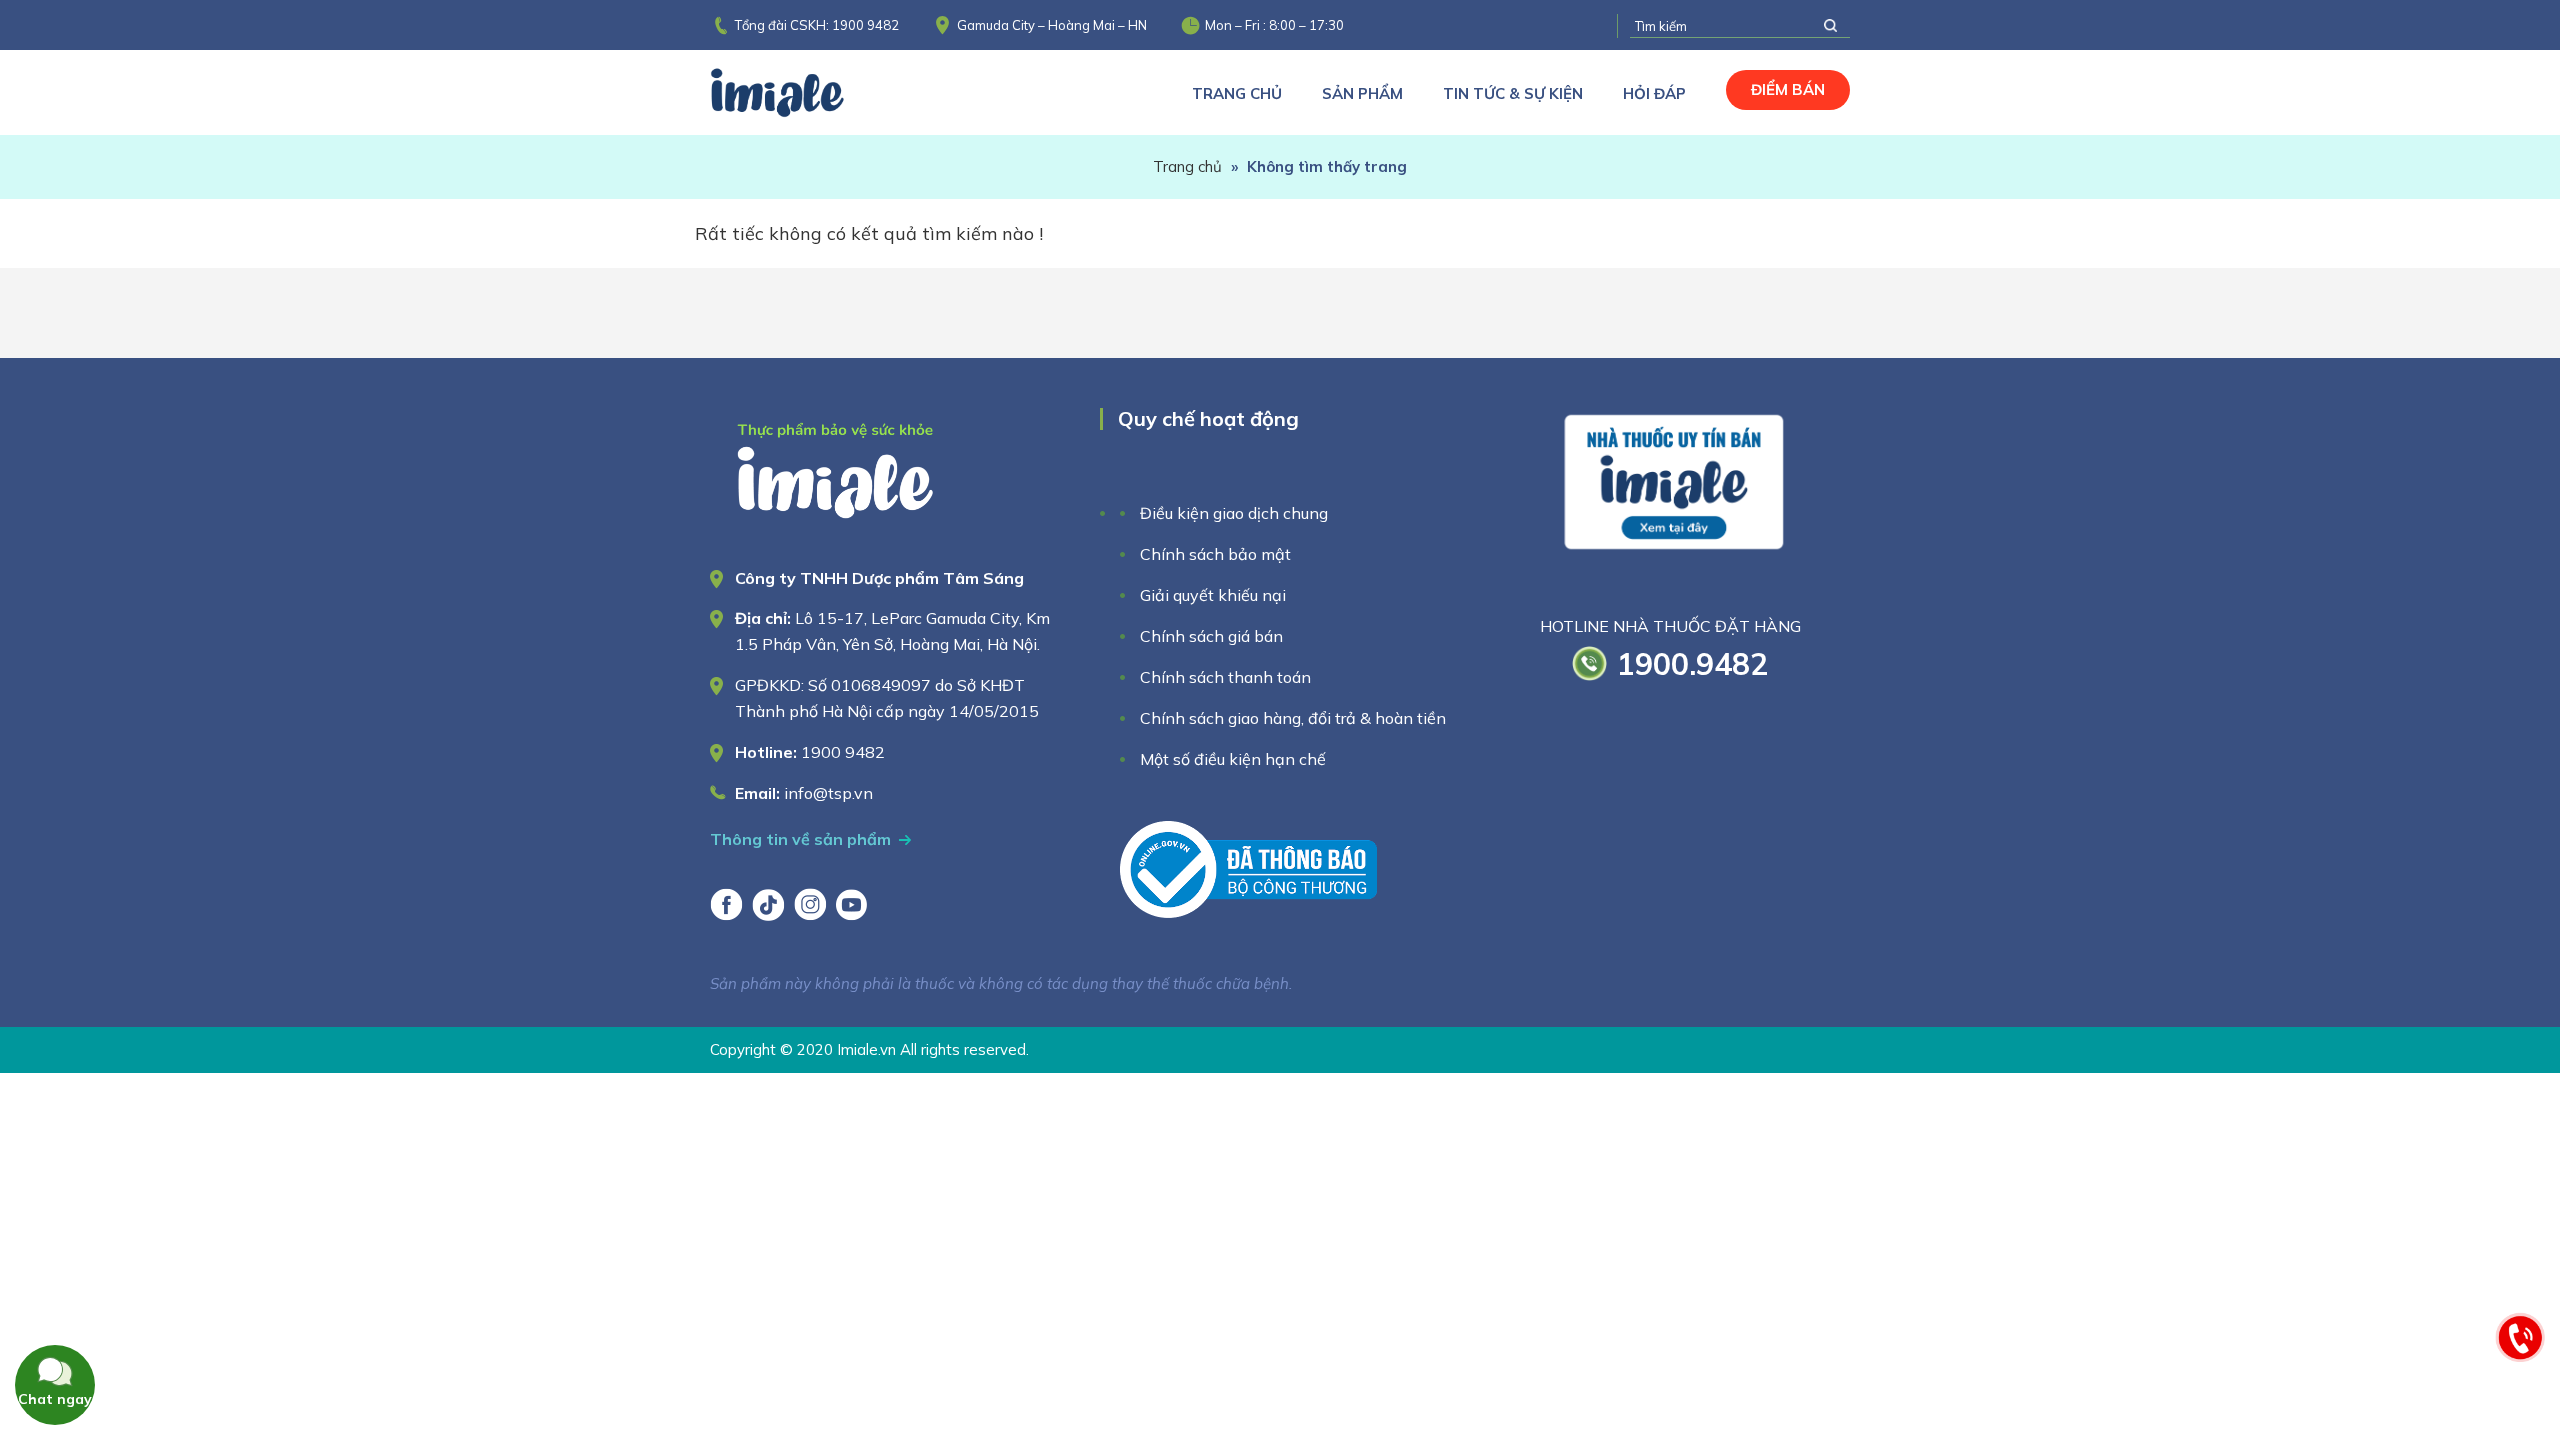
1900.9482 (1692, 664)
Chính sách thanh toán (1225, 677)
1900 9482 (865, 25)
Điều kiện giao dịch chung (1234, 513)
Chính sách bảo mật (1215, 554)
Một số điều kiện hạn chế (1233, 759)
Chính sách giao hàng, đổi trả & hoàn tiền (1293, 718)
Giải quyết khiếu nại (1213, 595)
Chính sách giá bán (1211, 636)
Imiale (805, 92)
